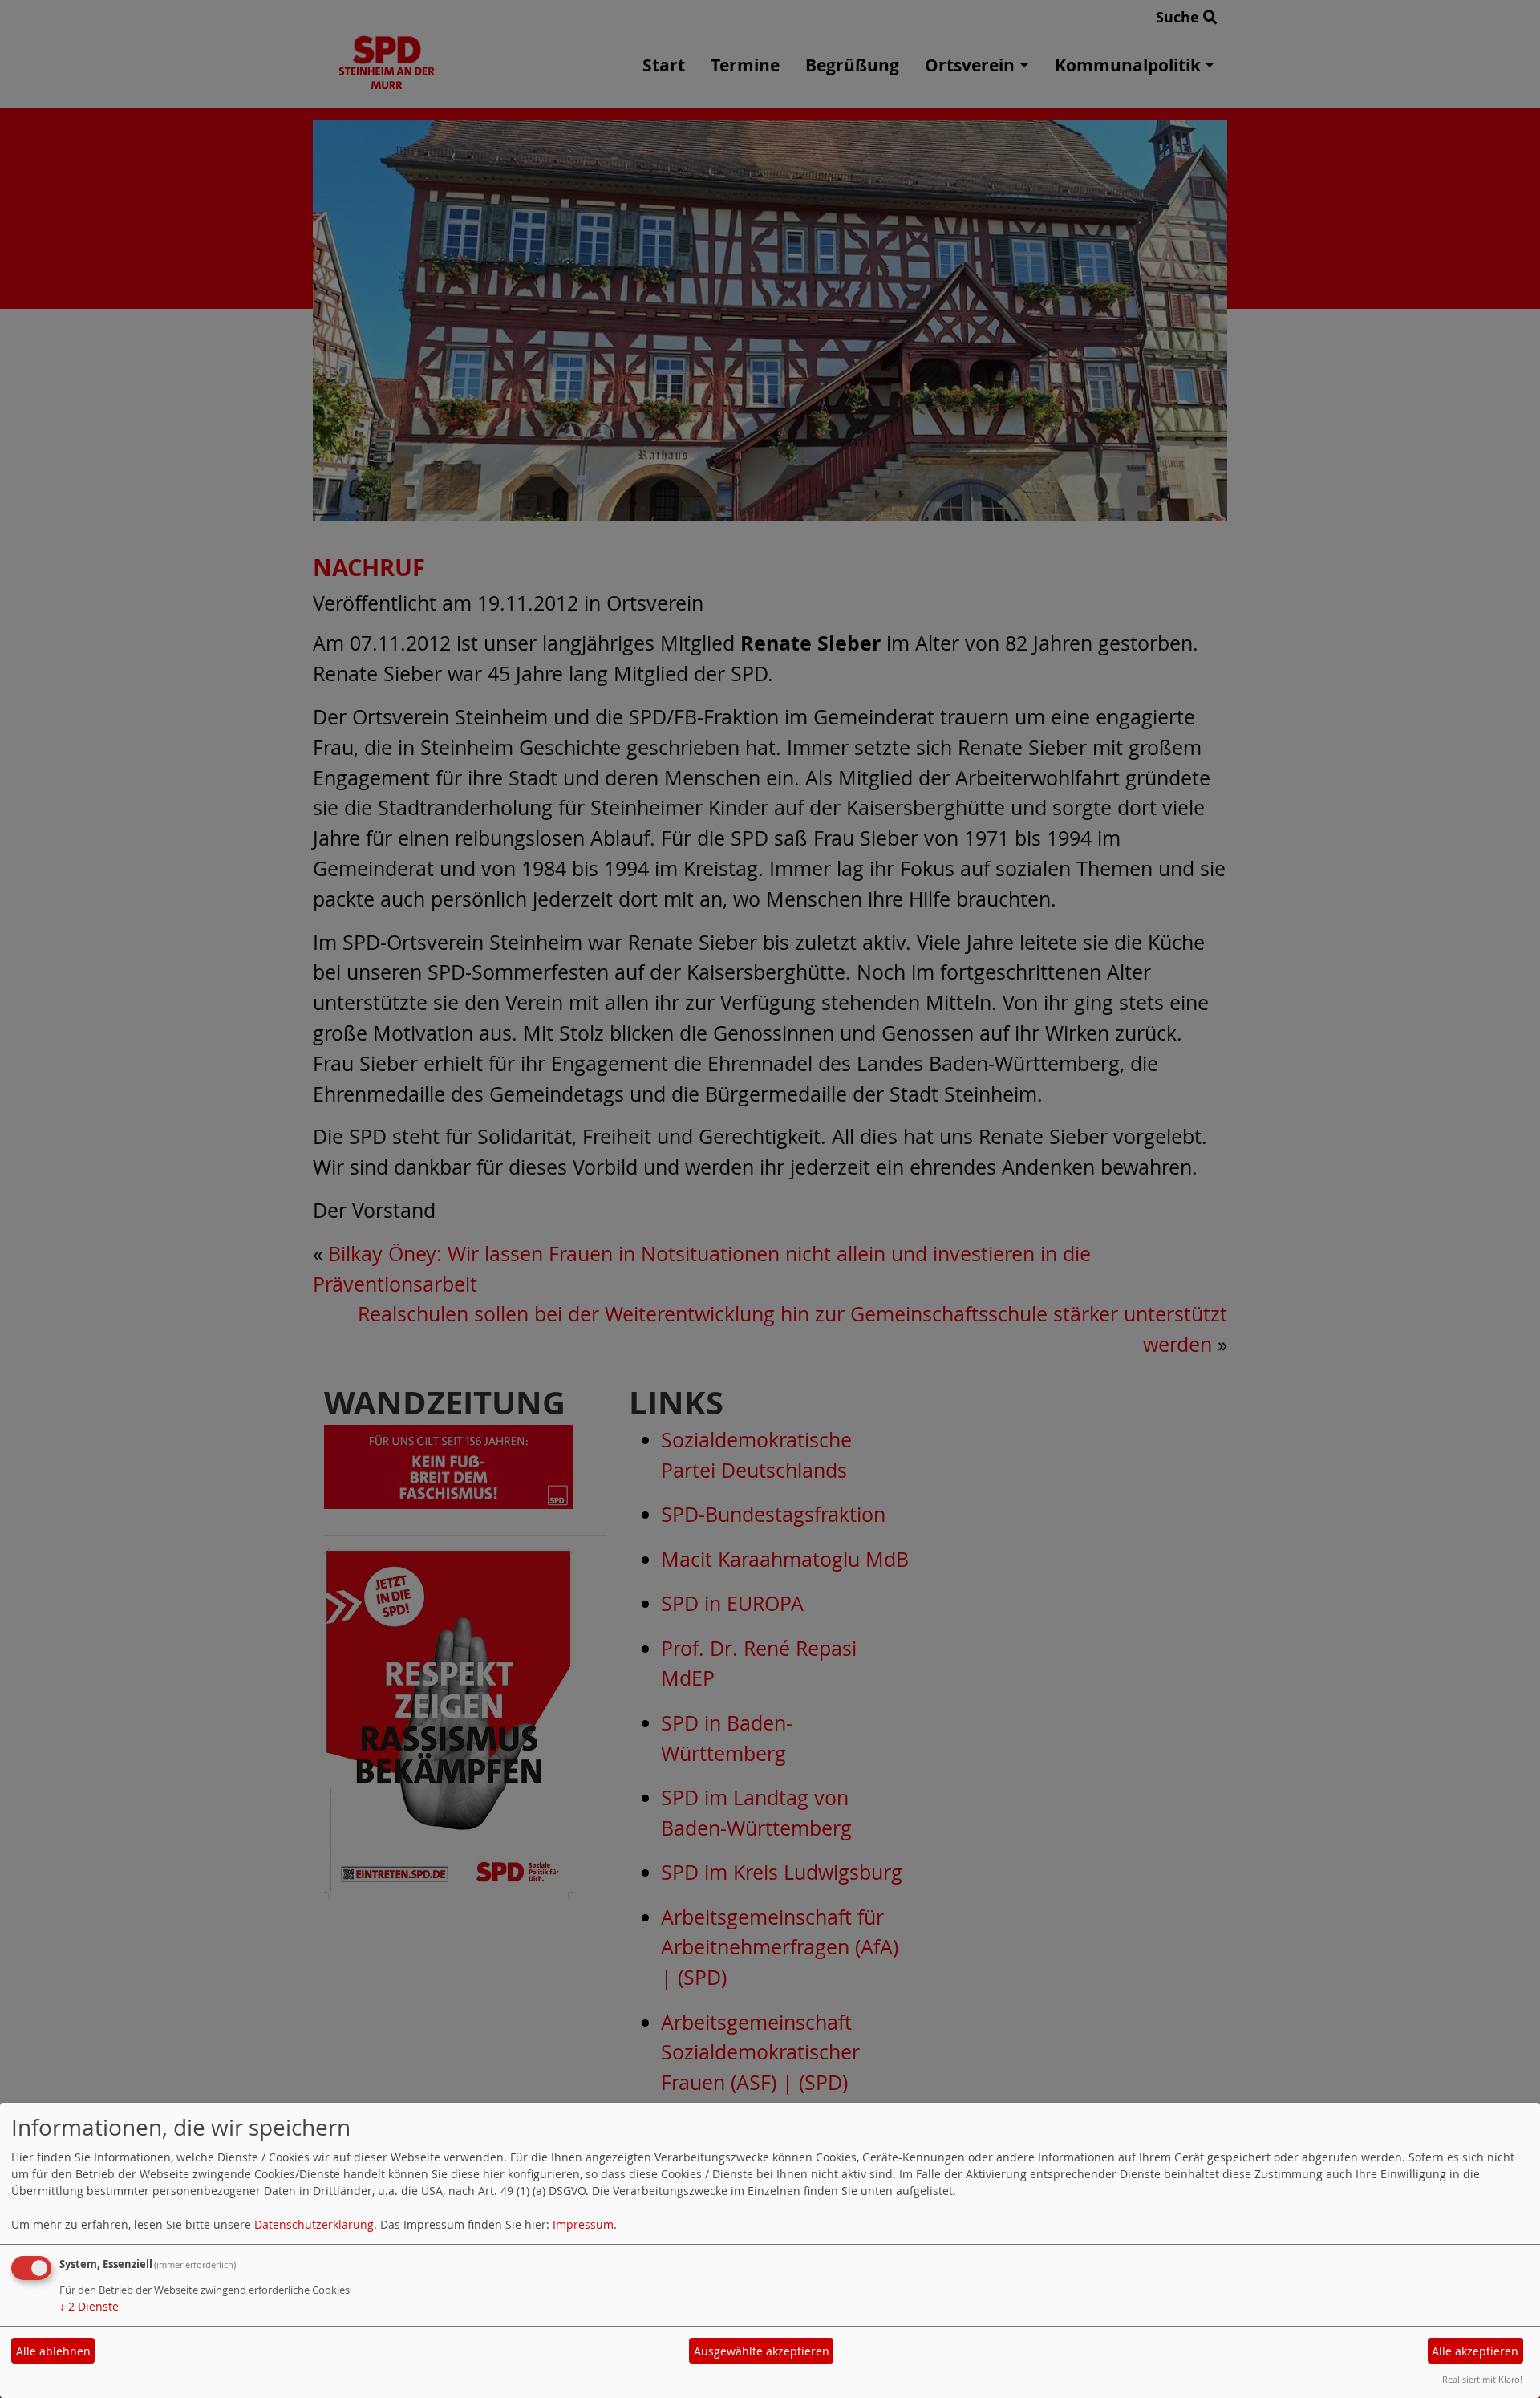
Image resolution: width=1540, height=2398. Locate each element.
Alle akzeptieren (1475, 2351)
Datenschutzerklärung (314, 2224)
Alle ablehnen (53, 2351)
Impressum (583, 2224)
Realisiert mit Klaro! (1482, 2379)
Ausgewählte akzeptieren (762, 2351)
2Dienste (89, 2306)
